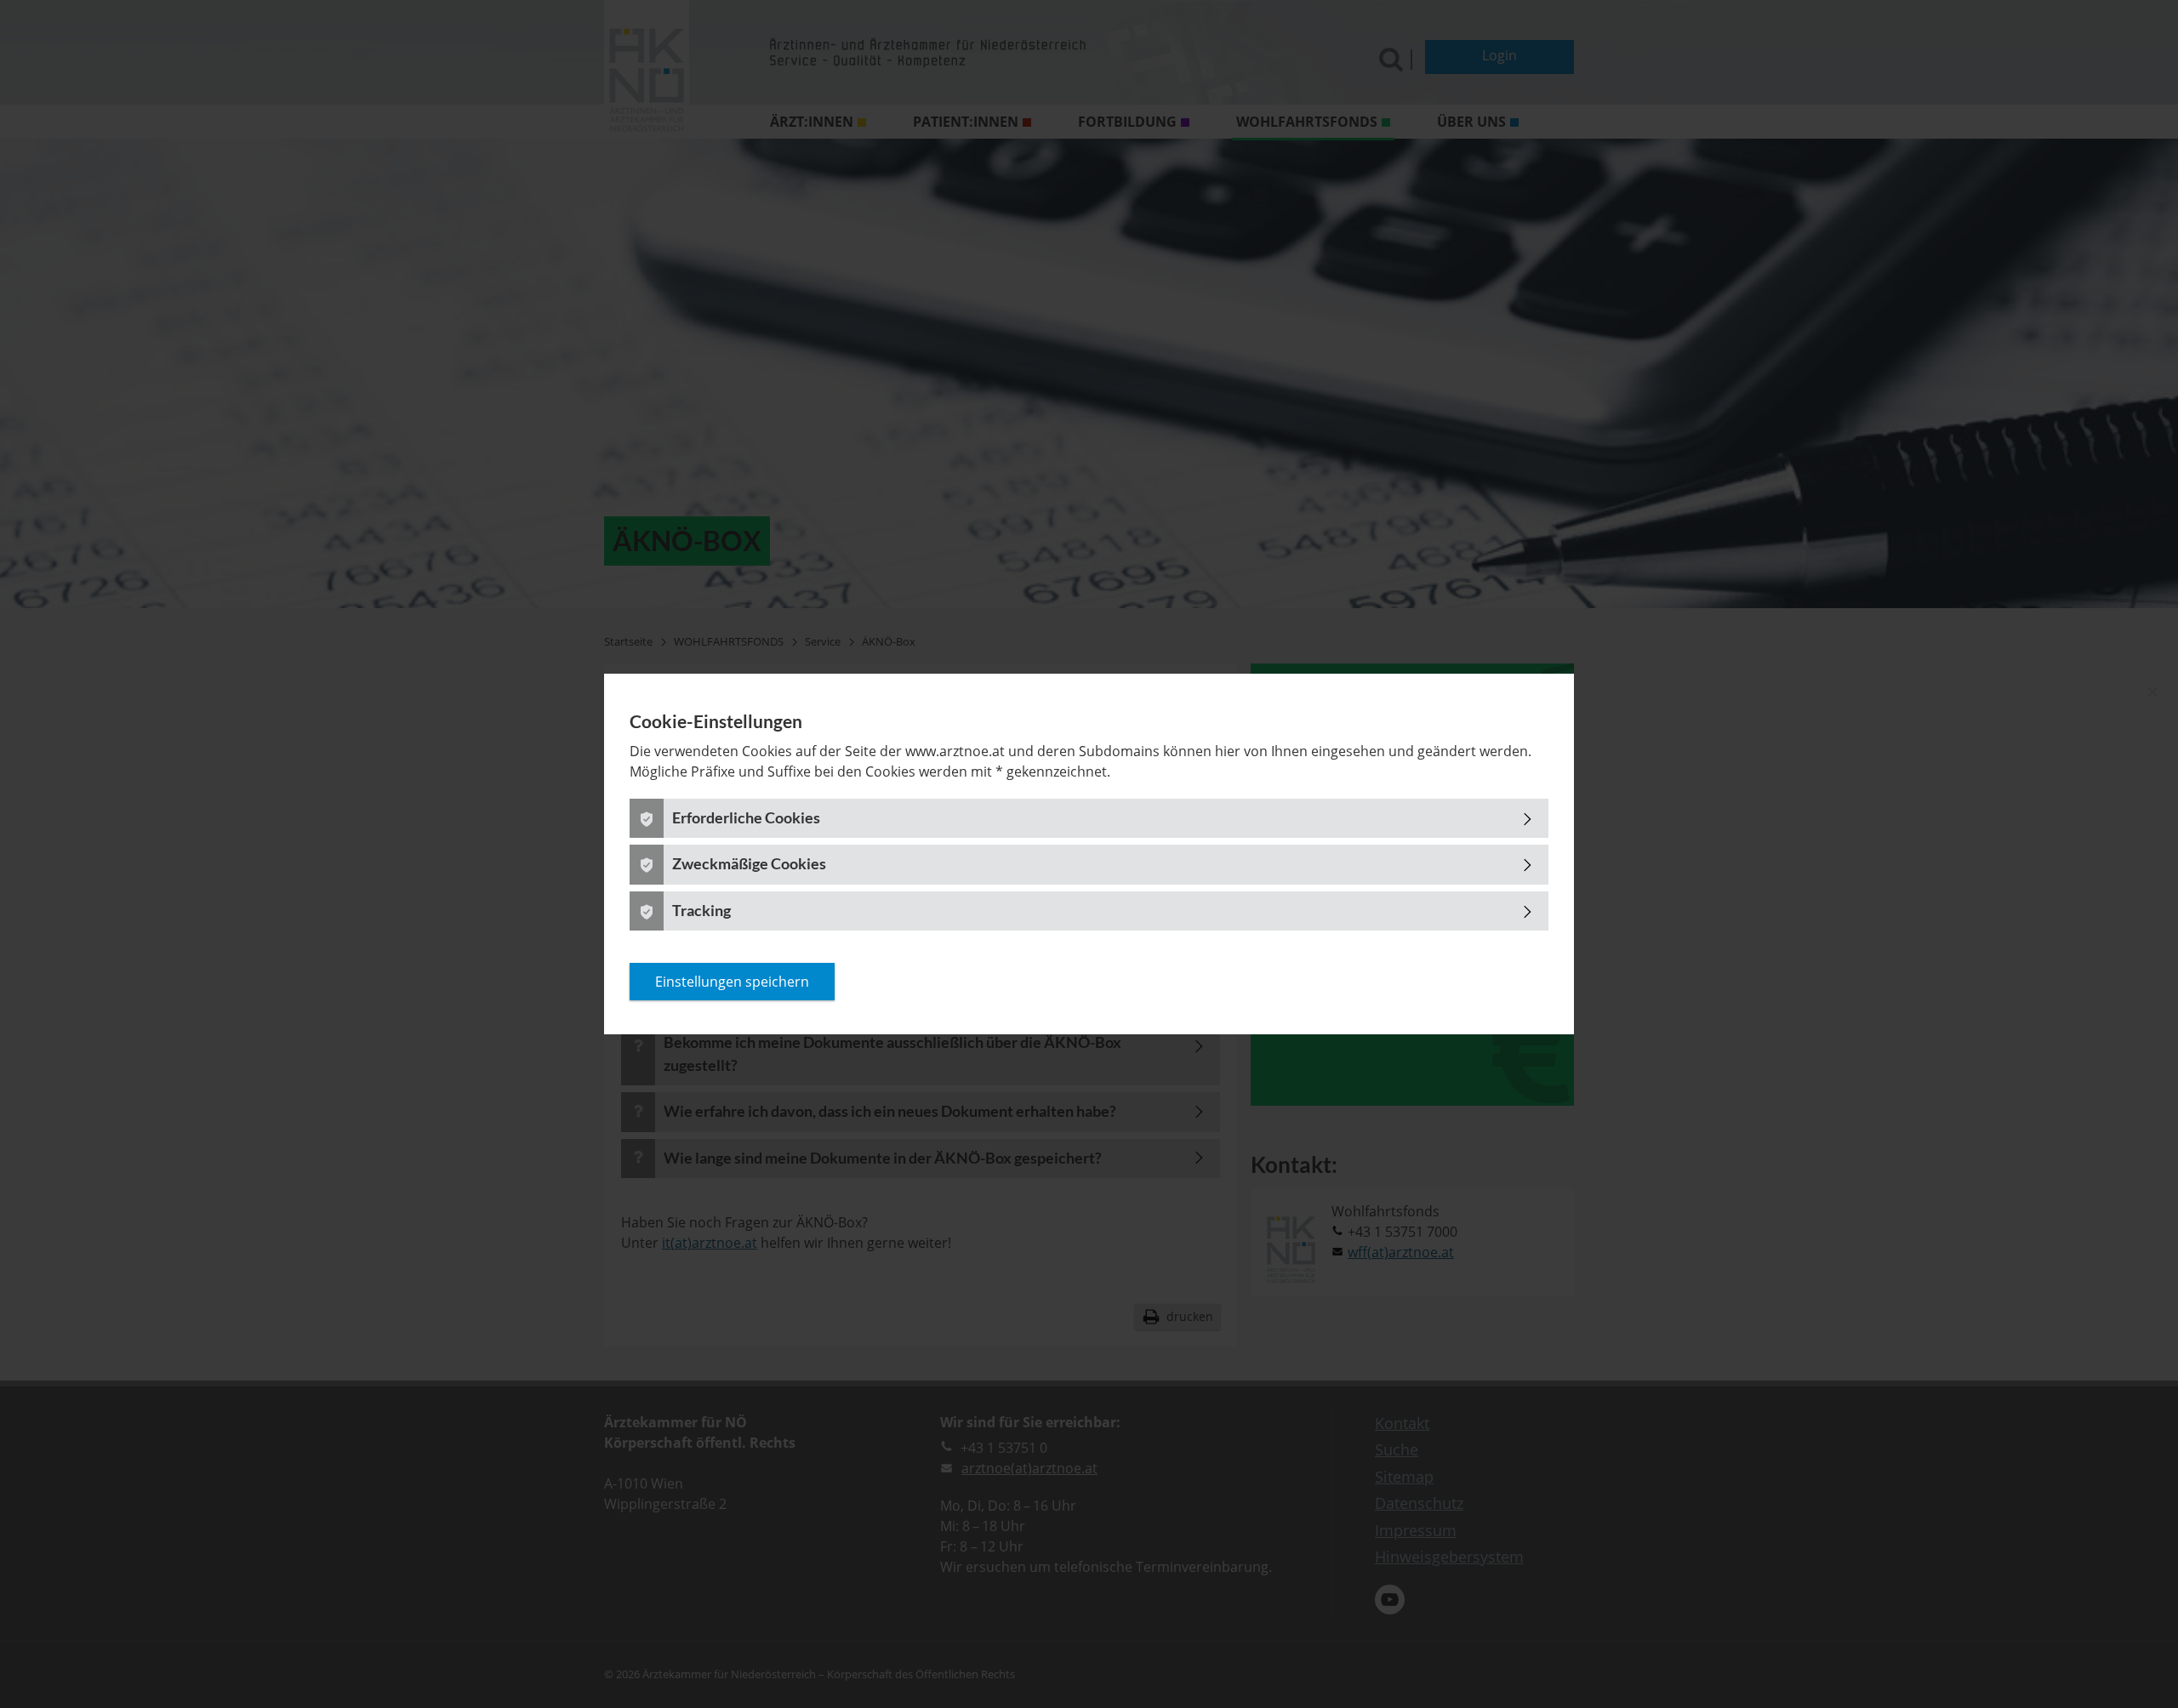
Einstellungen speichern (732, 982)
